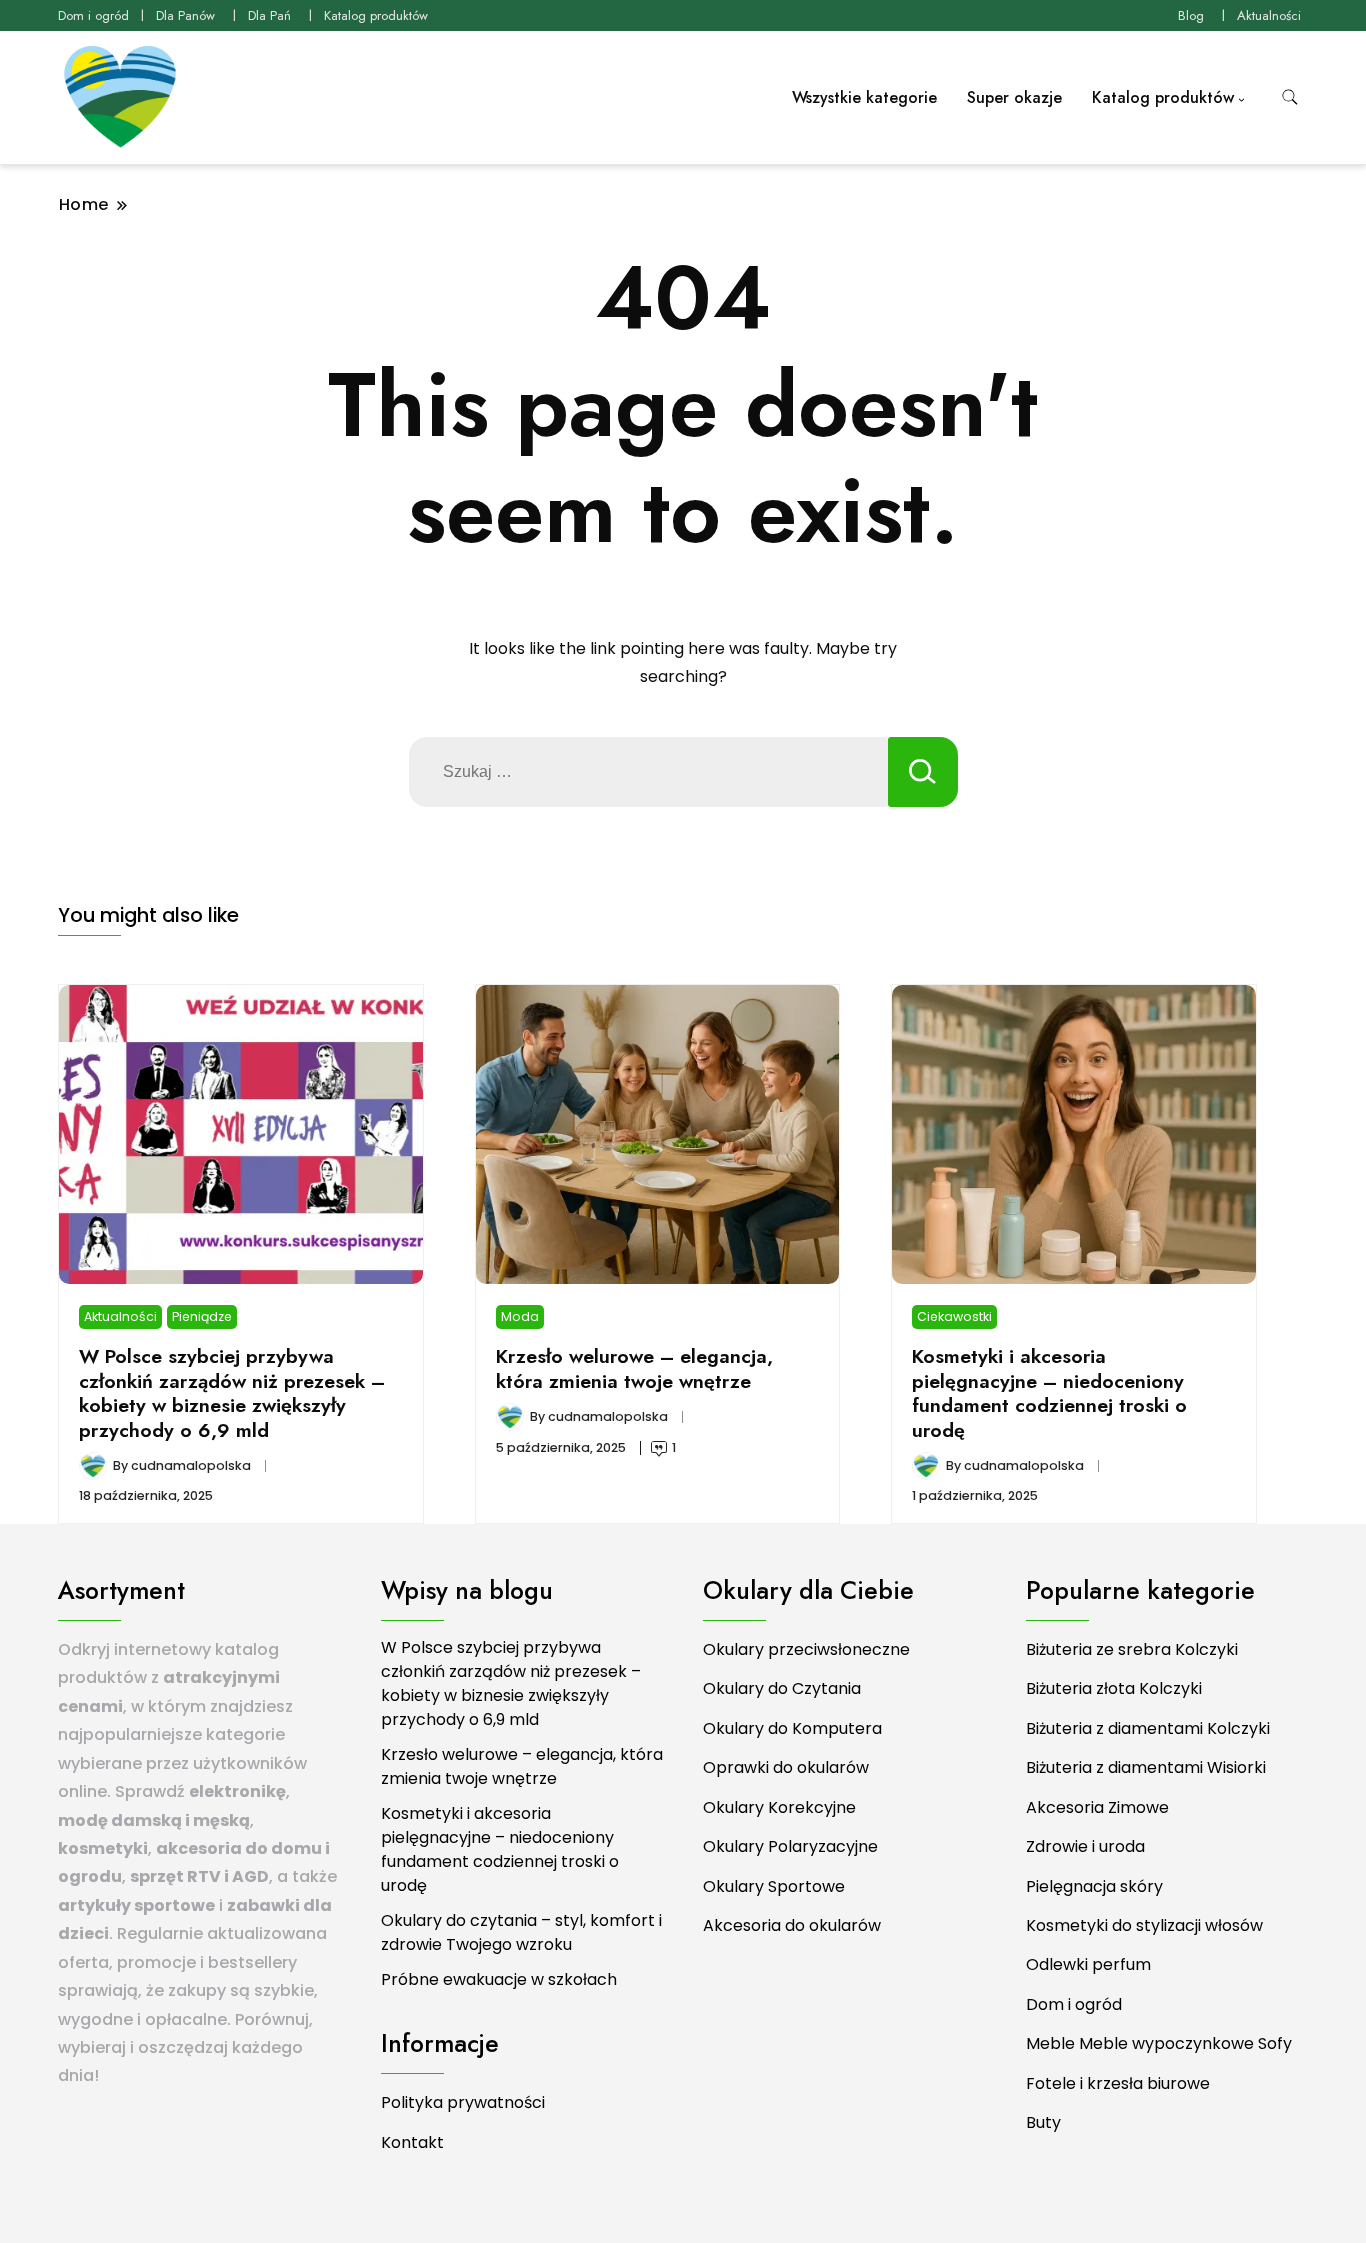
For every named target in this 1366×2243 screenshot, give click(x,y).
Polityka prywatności (463, 2102)
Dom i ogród (93, 15)
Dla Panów (185, 15)
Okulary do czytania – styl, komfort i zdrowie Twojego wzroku (521, 1932)
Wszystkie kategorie (864, 97)
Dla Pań (269, 15)
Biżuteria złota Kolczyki (1114, 1688)
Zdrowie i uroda (1085, 1846)
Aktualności (1269, 15)
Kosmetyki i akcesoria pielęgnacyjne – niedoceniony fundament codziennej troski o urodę (1049, 1392)
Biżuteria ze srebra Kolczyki (1132, 1649)
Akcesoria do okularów (792, 1925)
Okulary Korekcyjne (779, 1807)
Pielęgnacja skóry (1094, 1886)
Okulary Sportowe (774, 1886)
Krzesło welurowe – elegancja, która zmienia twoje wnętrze (634, 1368)
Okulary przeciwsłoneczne (806, 1649)
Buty (1043, 2122)
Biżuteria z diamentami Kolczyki (1148, 1728)
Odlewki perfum (1088, 1964)
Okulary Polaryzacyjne (790, 1846)
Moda (520, 1316)
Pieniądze (202, 1316)
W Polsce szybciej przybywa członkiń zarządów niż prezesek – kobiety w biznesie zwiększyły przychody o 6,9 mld (232, 1392)
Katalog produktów (376, 15)
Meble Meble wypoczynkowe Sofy (1159, 2043)
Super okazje (1014, 97)
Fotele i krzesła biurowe (1118, 2083)
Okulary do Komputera (792, 1728)
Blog (1191, 15)
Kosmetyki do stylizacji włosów (1144, 1925)
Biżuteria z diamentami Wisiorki (1146, 1767)
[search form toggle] (1290, 97)
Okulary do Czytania (782, 1688)
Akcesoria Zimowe (1097, 1807)
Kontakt (412, 2142)
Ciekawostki (954, 1316)
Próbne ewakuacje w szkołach (499, 1979)
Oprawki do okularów (786, 1767)
